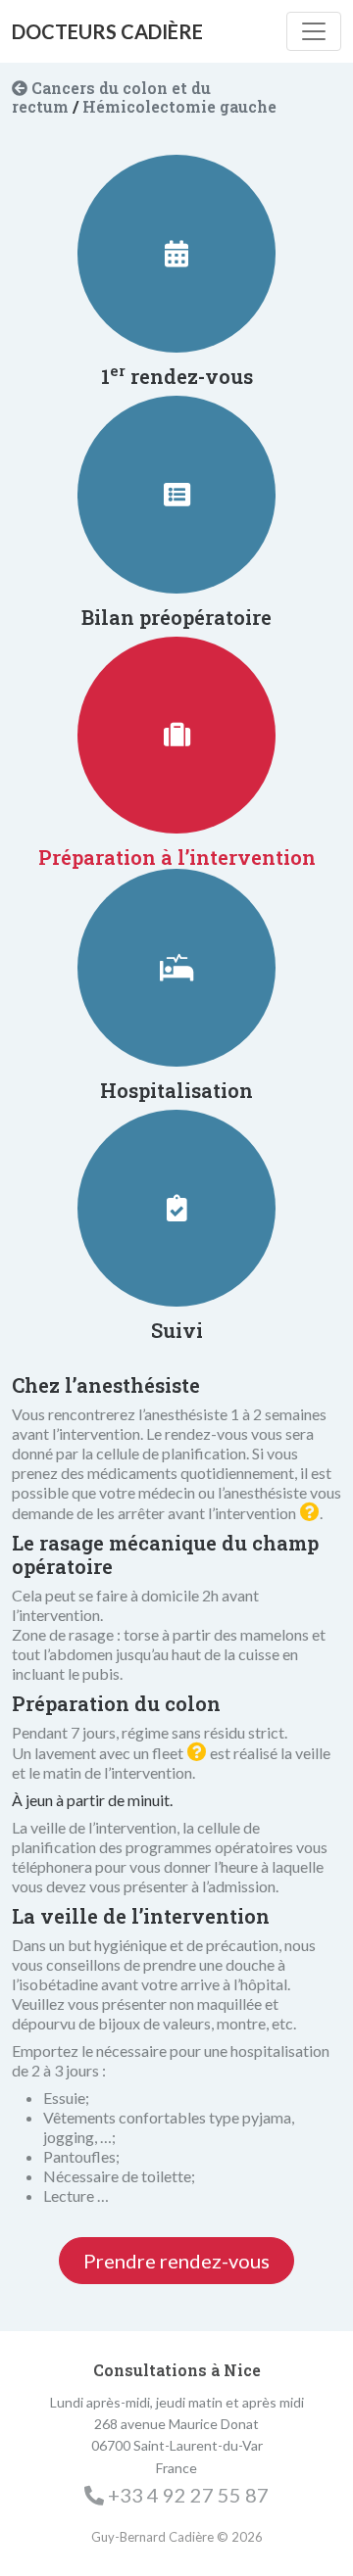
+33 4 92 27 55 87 (188, 2495)
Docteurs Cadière (107, 31)
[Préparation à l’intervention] (177, 735)
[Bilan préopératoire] (177, 495)
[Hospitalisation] (176, 968)
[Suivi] (177, 1209)
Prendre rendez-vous (176, 2261)
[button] (310, 1512)
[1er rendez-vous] (176, 254)
